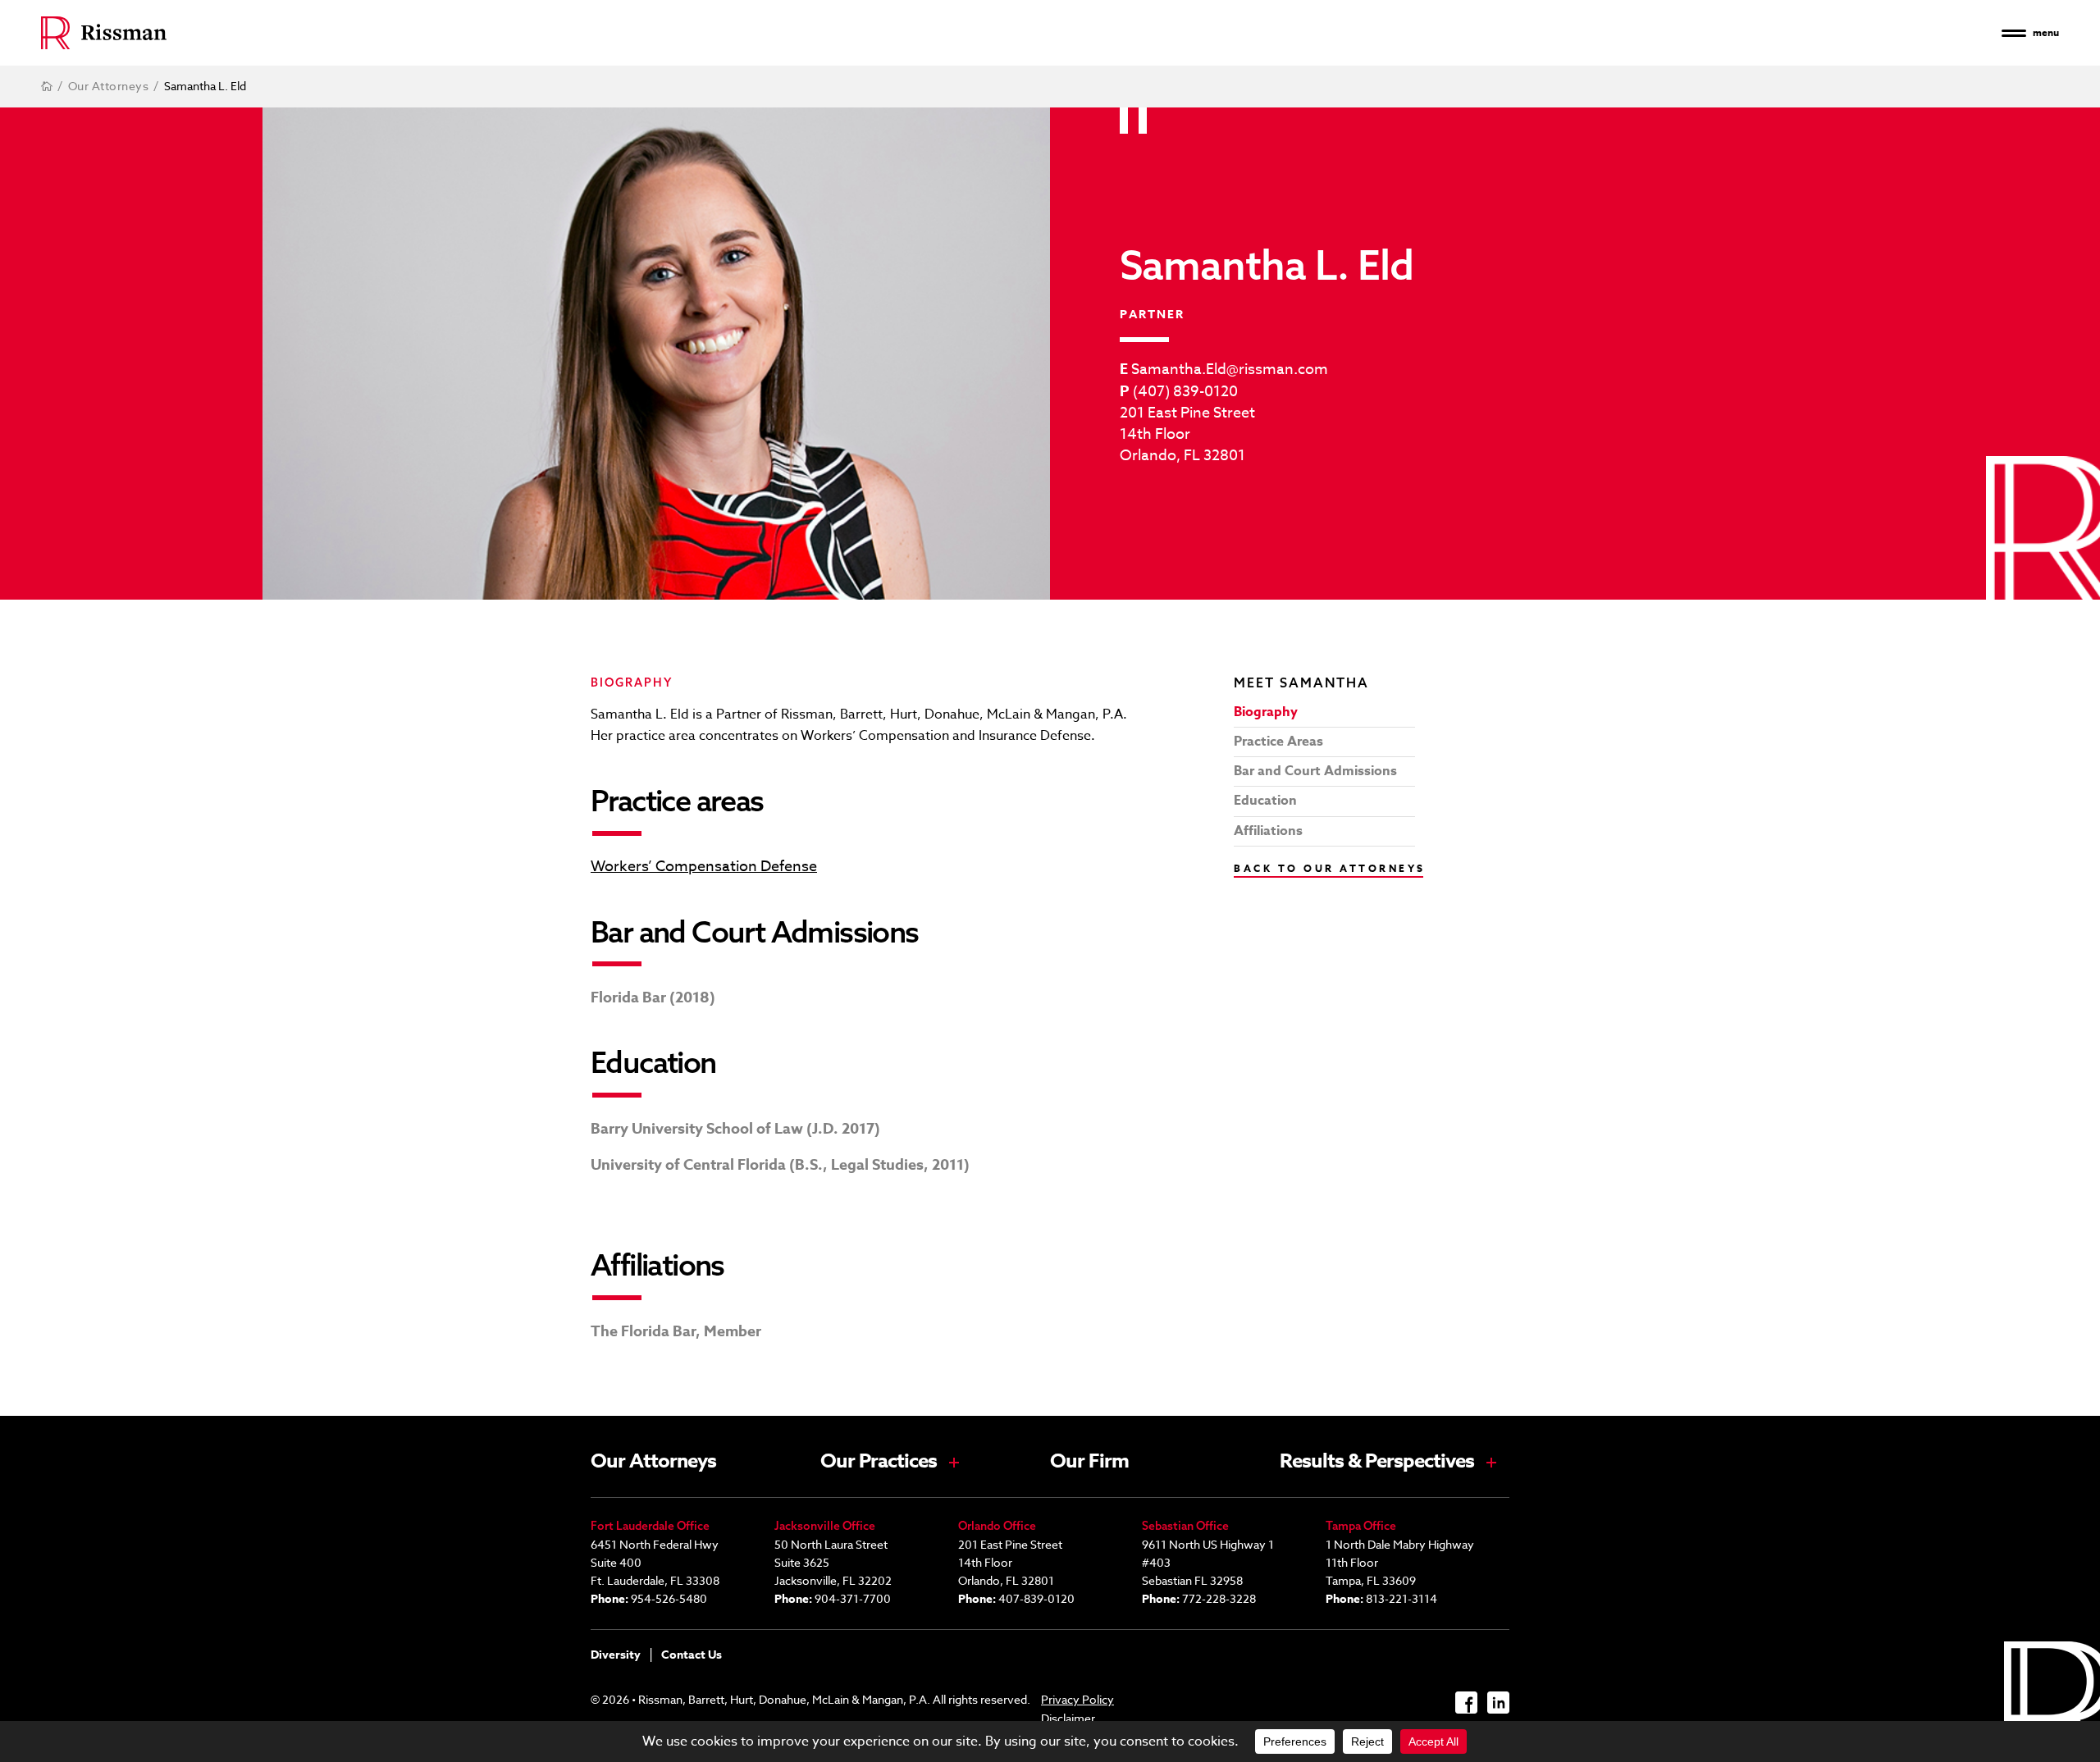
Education (1265, 801)
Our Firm (1089, 1462)
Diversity (616, 1655)
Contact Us (692, 1655)
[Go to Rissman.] (47, 86)
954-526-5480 (669, 1598)
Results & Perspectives (1377, 1462)
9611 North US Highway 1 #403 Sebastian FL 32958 (1208, 1562)
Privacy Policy (1077, 1699)
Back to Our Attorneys (1330, 868)
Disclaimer (1068, 1718)
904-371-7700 (853, 1598)
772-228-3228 (1219, 1598)
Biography (1266, 712)
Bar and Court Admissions (1315, 771)
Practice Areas (1278, 742)
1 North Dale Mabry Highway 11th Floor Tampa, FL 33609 (1400, 1562)
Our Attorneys (653, 1462)
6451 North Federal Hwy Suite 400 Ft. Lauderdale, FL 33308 (655, 1562)
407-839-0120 (1036, 1598)
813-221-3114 (1402, 1598)
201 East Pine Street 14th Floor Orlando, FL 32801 (1187, 435)
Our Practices (879, 1462)
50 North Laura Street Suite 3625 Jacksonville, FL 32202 (833, 1562)
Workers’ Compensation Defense (704, 867)
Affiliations (1268, 831)
